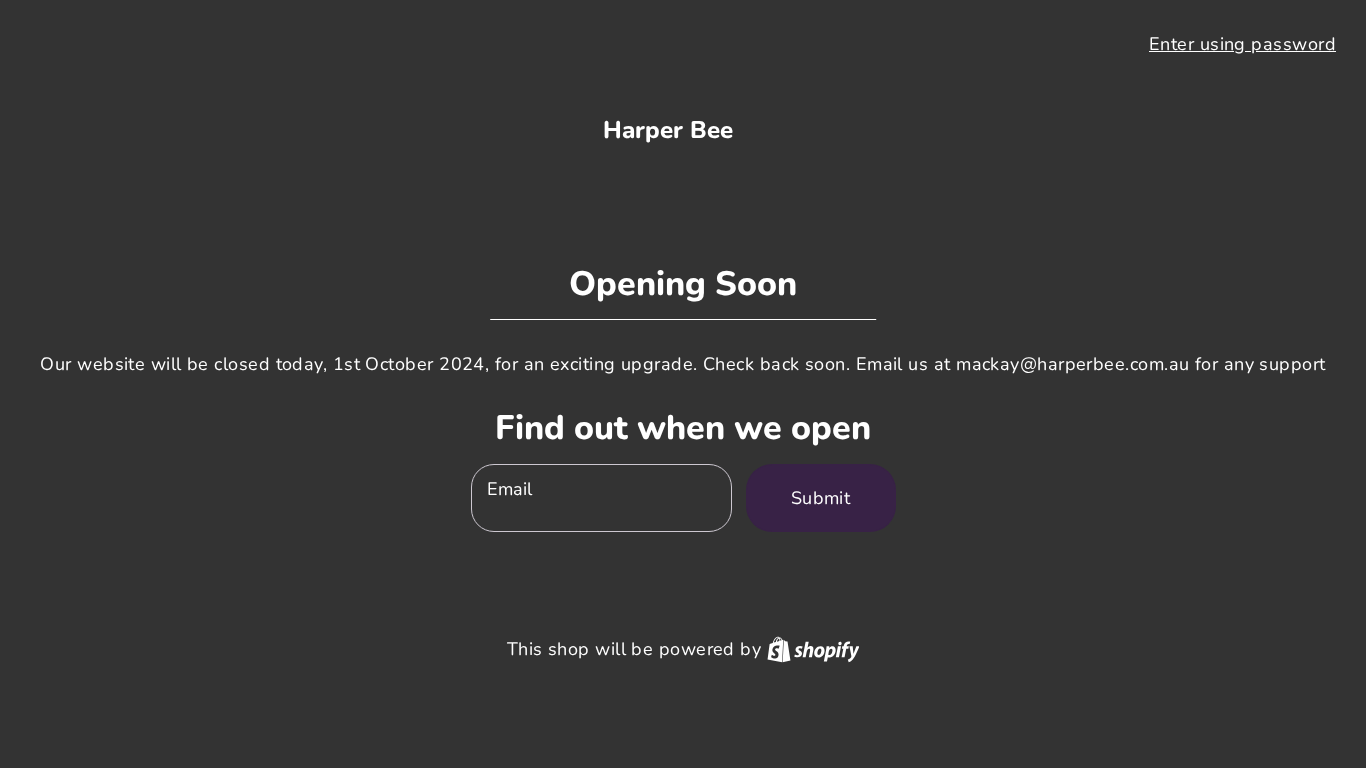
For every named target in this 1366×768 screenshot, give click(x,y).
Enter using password (1242, 44)
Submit (821, 498)
